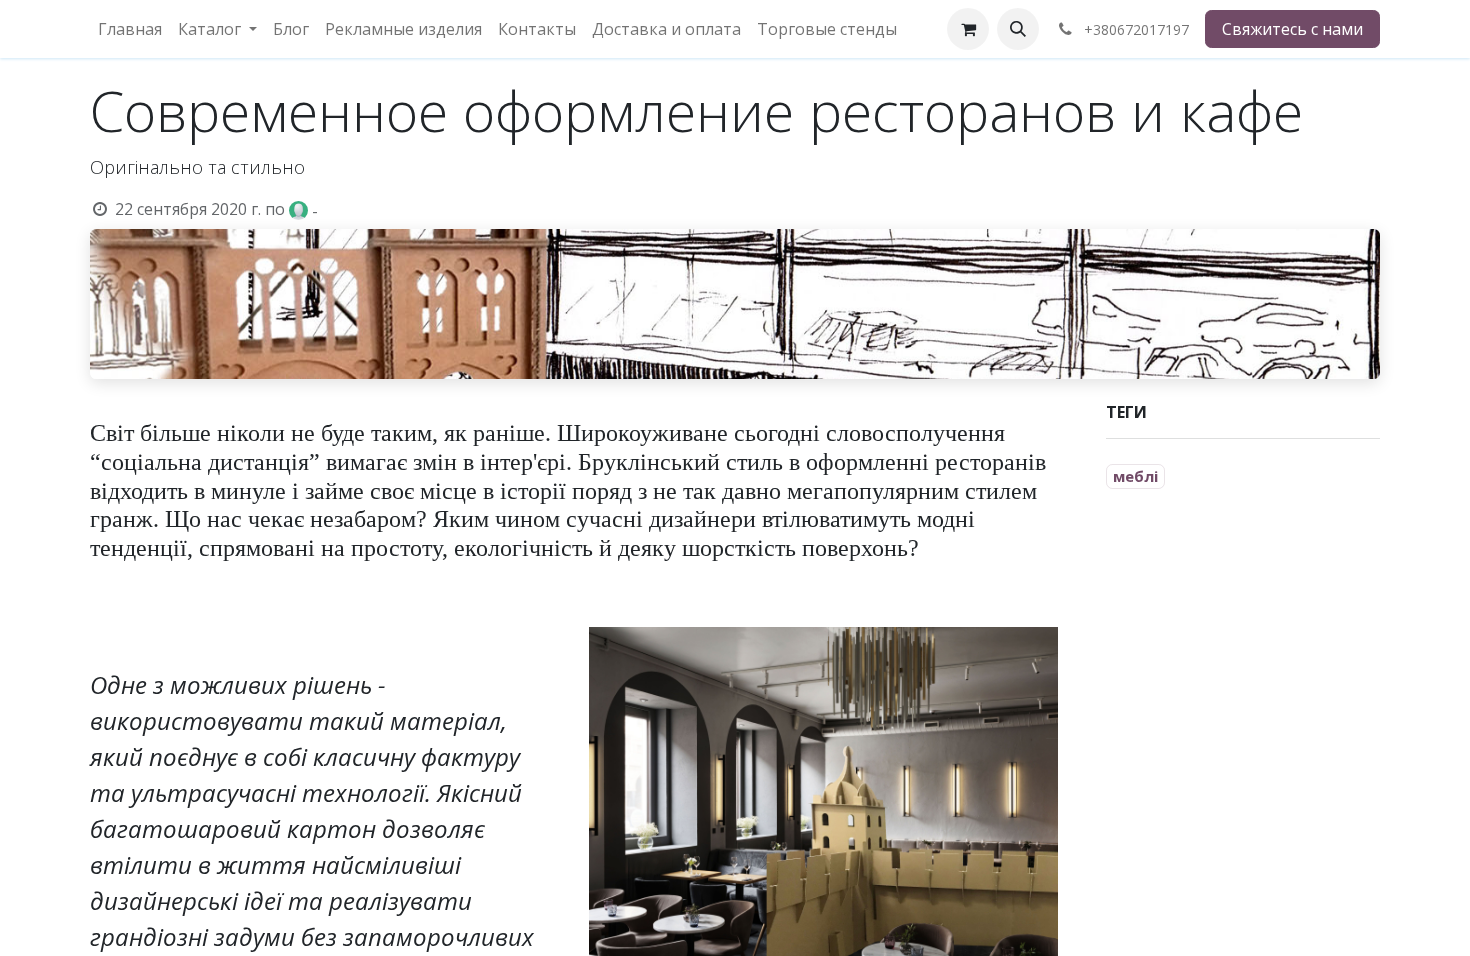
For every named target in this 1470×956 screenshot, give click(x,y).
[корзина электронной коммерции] (968, 29)
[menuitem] (130, 29)
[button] (1018, 29)
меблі (1135, 476)
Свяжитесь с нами (1292, 29)
